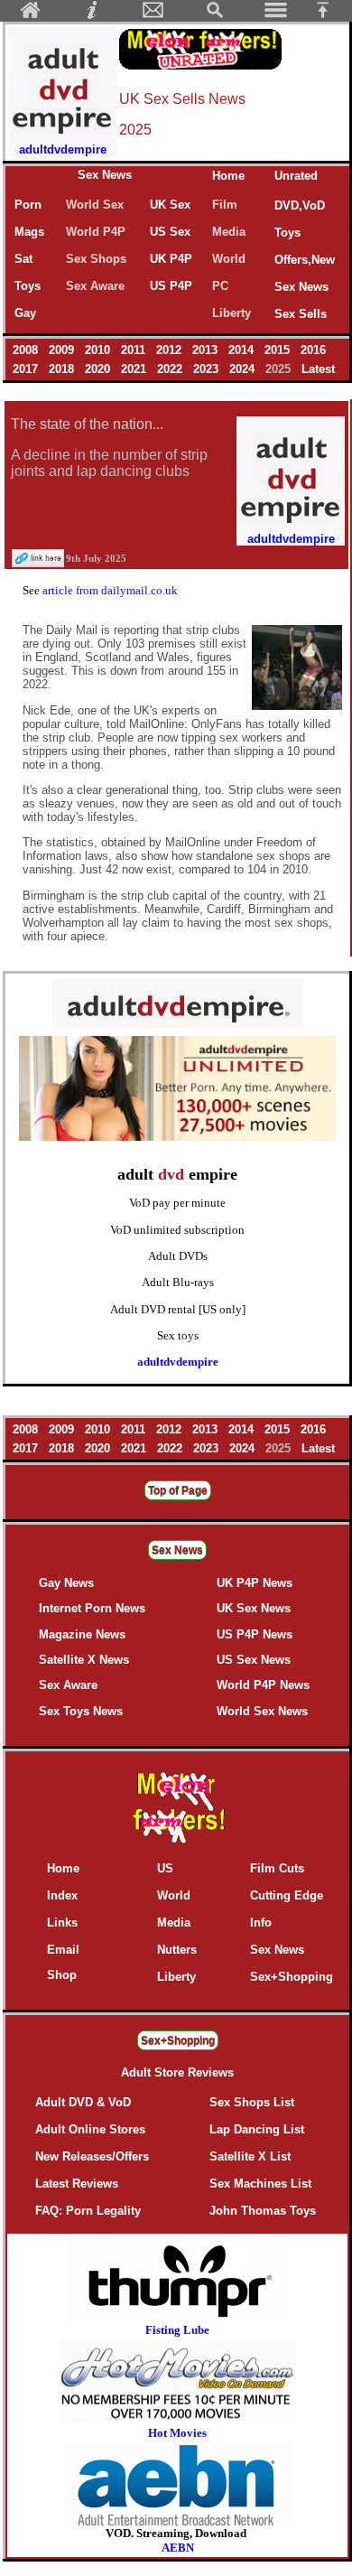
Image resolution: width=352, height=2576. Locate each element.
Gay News (66, 1583)
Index (62, 1895)
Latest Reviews (77, 2184)
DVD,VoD (300, 205)
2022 (171, 369)
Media (229, 232)
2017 (27, 369)
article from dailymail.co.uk (110, 590)
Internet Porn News (92, 1608)
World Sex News (262, 1711)
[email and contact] (153, 15)
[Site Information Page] (92, 15)
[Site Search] (215, 15)
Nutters (177, 1950)
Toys (287, 233)
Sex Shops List (252, 2102)
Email (63, 1950)
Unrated (296, 176)
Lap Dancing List (257, 2129)
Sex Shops (96, 259)
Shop (62, 1975)
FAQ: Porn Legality (88, 2211)
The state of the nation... (87, 424)
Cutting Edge (287, 1895)
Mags (29, 232)
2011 (135, 350)
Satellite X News (84, 1660)
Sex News (105, 175)
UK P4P (171, 259)
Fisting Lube (177, 2330)
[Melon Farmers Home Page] (31, 15)
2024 (244, 369)
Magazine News (82, 1634)
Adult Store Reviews (177, 2072)
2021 (135, 369)
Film (225, 205)
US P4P (171, 286)
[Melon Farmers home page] (177, 1843)
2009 (63, 350)
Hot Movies (177, 2433)
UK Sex (170, 205)
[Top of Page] (329, 15)
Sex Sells (301, 314)
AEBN (178, 2548)
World (229, 259)
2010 (99, 350)
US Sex (170, 232)
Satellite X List (250, 2156)
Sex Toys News (81, 1711)
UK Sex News (254, 1608)
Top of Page (178, 1490)
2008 (27, 350)
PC (224, 286)
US (165, 1868)
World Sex (95, 205)
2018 (63, 369)
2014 (243, 350)
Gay (25, 313)
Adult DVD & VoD (83, 2102)
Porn (28, 205)
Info (261, 1923)
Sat (23, 259)
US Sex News (254, 1660)
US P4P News (255, 1634)
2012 (171, 350)
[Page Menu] (276, 15)
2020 (99, 369)
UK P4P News (255, 1583)
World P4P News (263, 1685)
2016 (313, 350)
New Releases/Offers (92, 2156)
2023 (208, 369)
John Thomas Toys (263, 2211)
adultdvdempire (178, 1362)
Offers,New (305, 260)
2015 (279, 350)
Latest (318, 369)
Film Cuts (277, 1868)
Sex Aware (95, 286)
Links (62, 1923)
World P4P (96, 232)
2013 (207, 350)
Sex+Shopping (292, 1977)
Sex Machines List (260, 2184)
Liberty (232, 313)
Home (228, 176)
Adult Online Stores (90, 2129)
